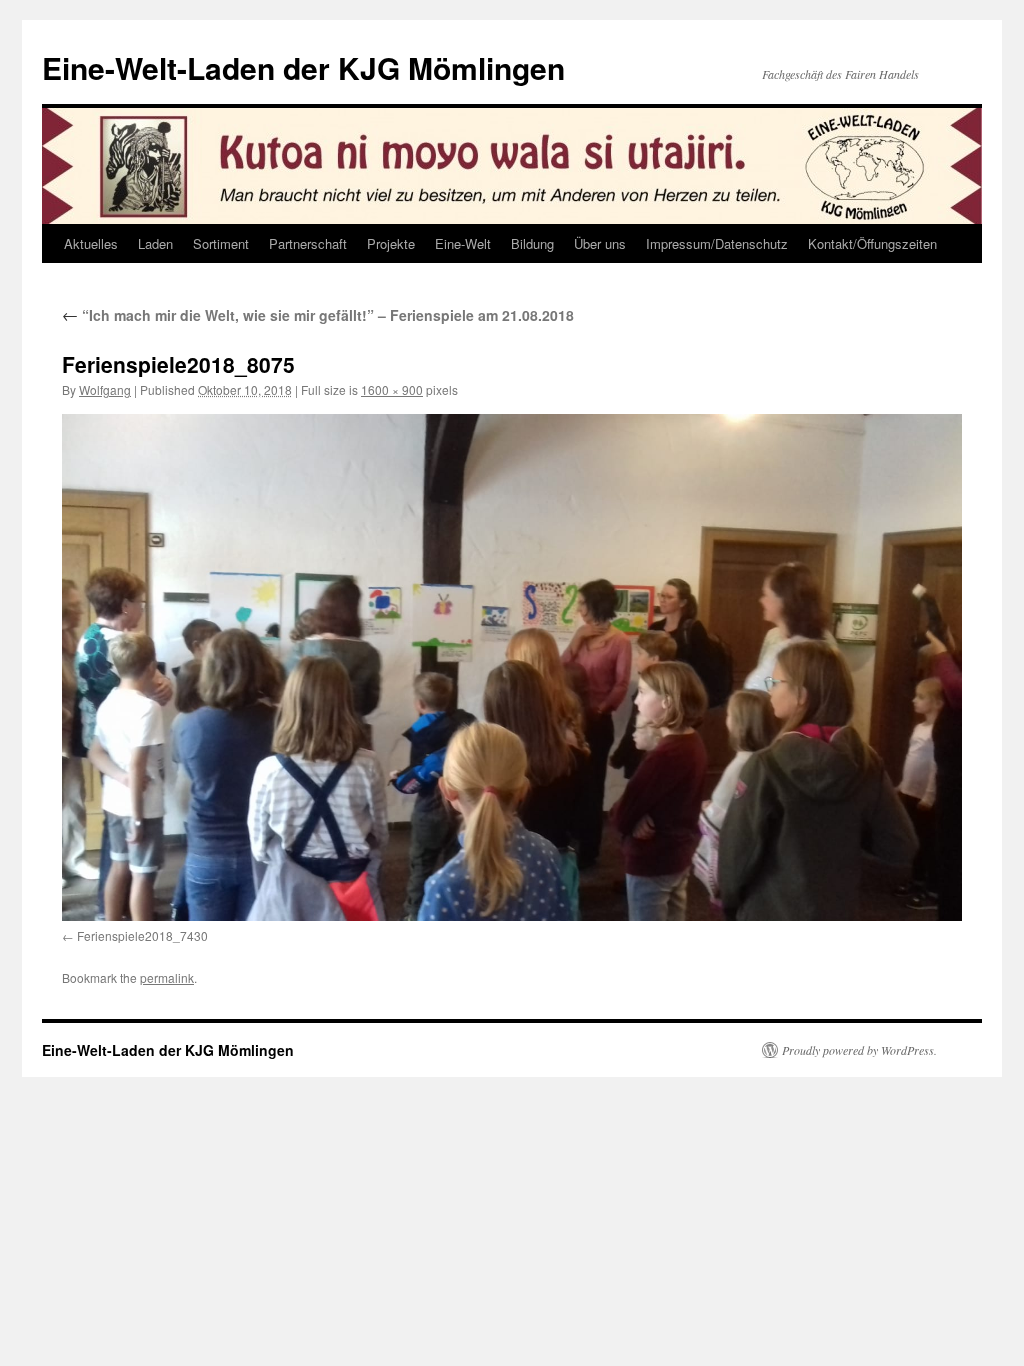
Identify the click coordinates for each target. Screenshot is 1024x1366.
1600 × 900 (392, 389)
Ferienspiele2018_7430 (142, 935)
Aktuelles (91, 243)
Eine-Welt (463, 243)
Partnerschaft (308, 243)
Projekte (391, 243)
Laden (155, 243)
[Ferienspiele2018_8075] (512, 667)
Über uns (600, 243)
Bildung (532, 243)
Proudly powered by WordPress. (859, 1050)
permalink (167, 977)
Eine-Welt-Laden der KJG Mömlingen (303, 67)
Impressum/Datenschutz (717, 243)
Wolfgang (105, 389)
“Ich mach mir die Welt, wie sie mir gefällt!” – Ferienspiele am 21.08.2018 (318, 315)
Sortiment (221, 243)
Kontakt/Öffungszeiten (872, 243)
